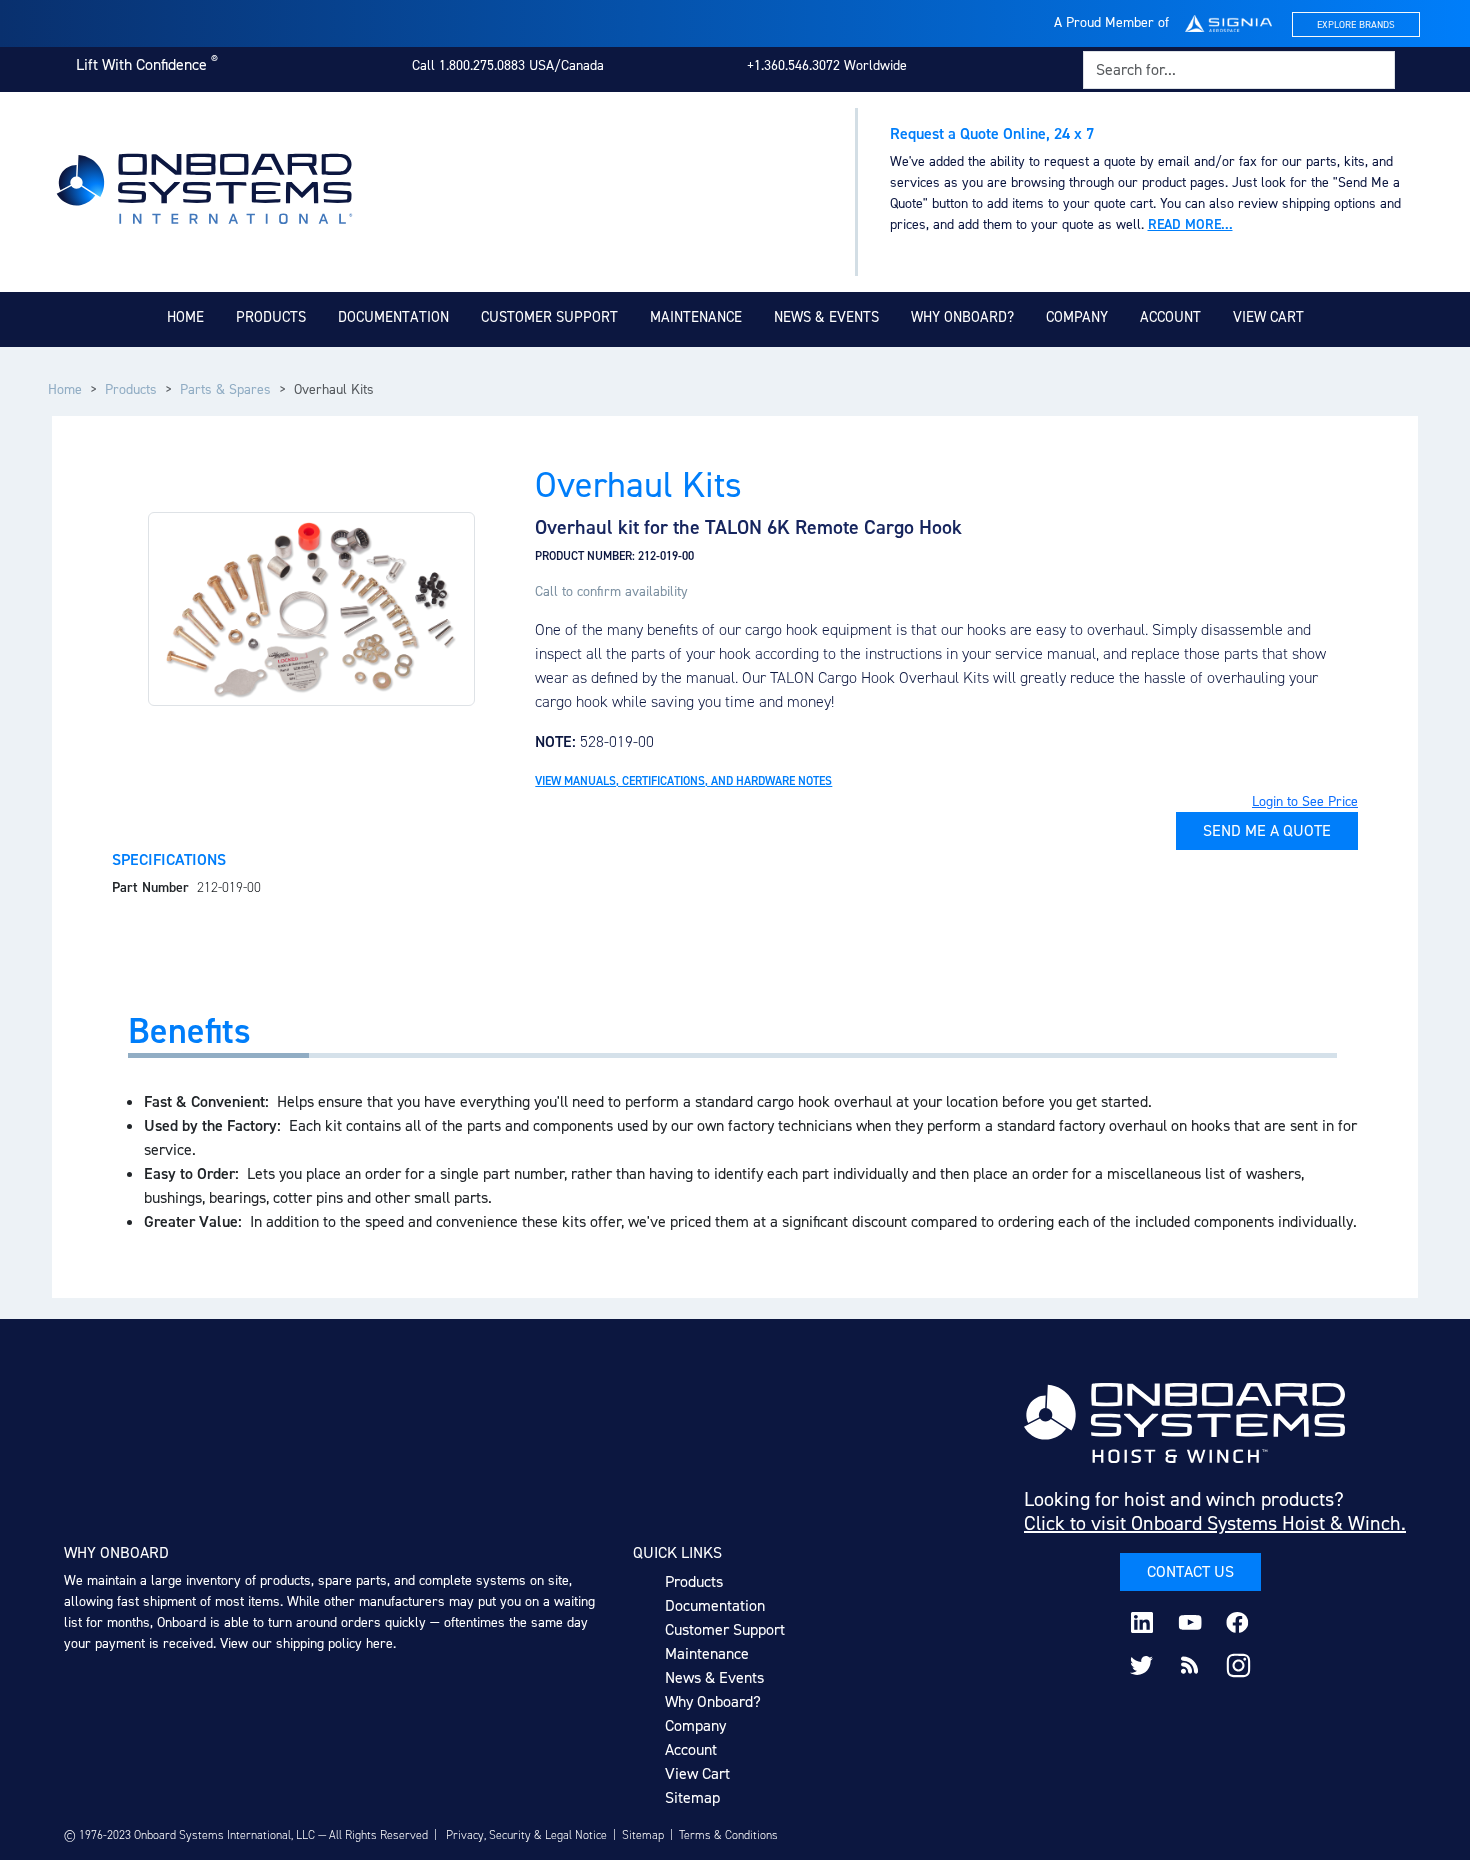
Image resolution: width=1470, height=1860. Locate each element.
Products (271, 317)
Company (1077, 317)
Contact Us (1190, 1571)
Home (185, 317)
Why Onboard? (962, 317)
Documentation (393, 317)
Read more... (1190, 224)
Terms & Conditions (728, 1835)
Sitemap (692, 1797)
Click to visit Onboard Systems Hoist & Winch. (1215, 1523)
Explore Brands (1356, 24)
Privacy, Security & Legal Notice (526, 1835)
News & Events (826, 317)
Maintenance (696, 317)
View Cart (1268, 317)
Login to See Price (1305, 801)
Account (1170, 317)
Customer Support (549, 317)
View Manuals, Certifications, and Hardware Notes (683, 781)
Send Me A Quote (1267, 830)
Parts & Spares (225, 389)
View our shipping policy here (306, 1643)
